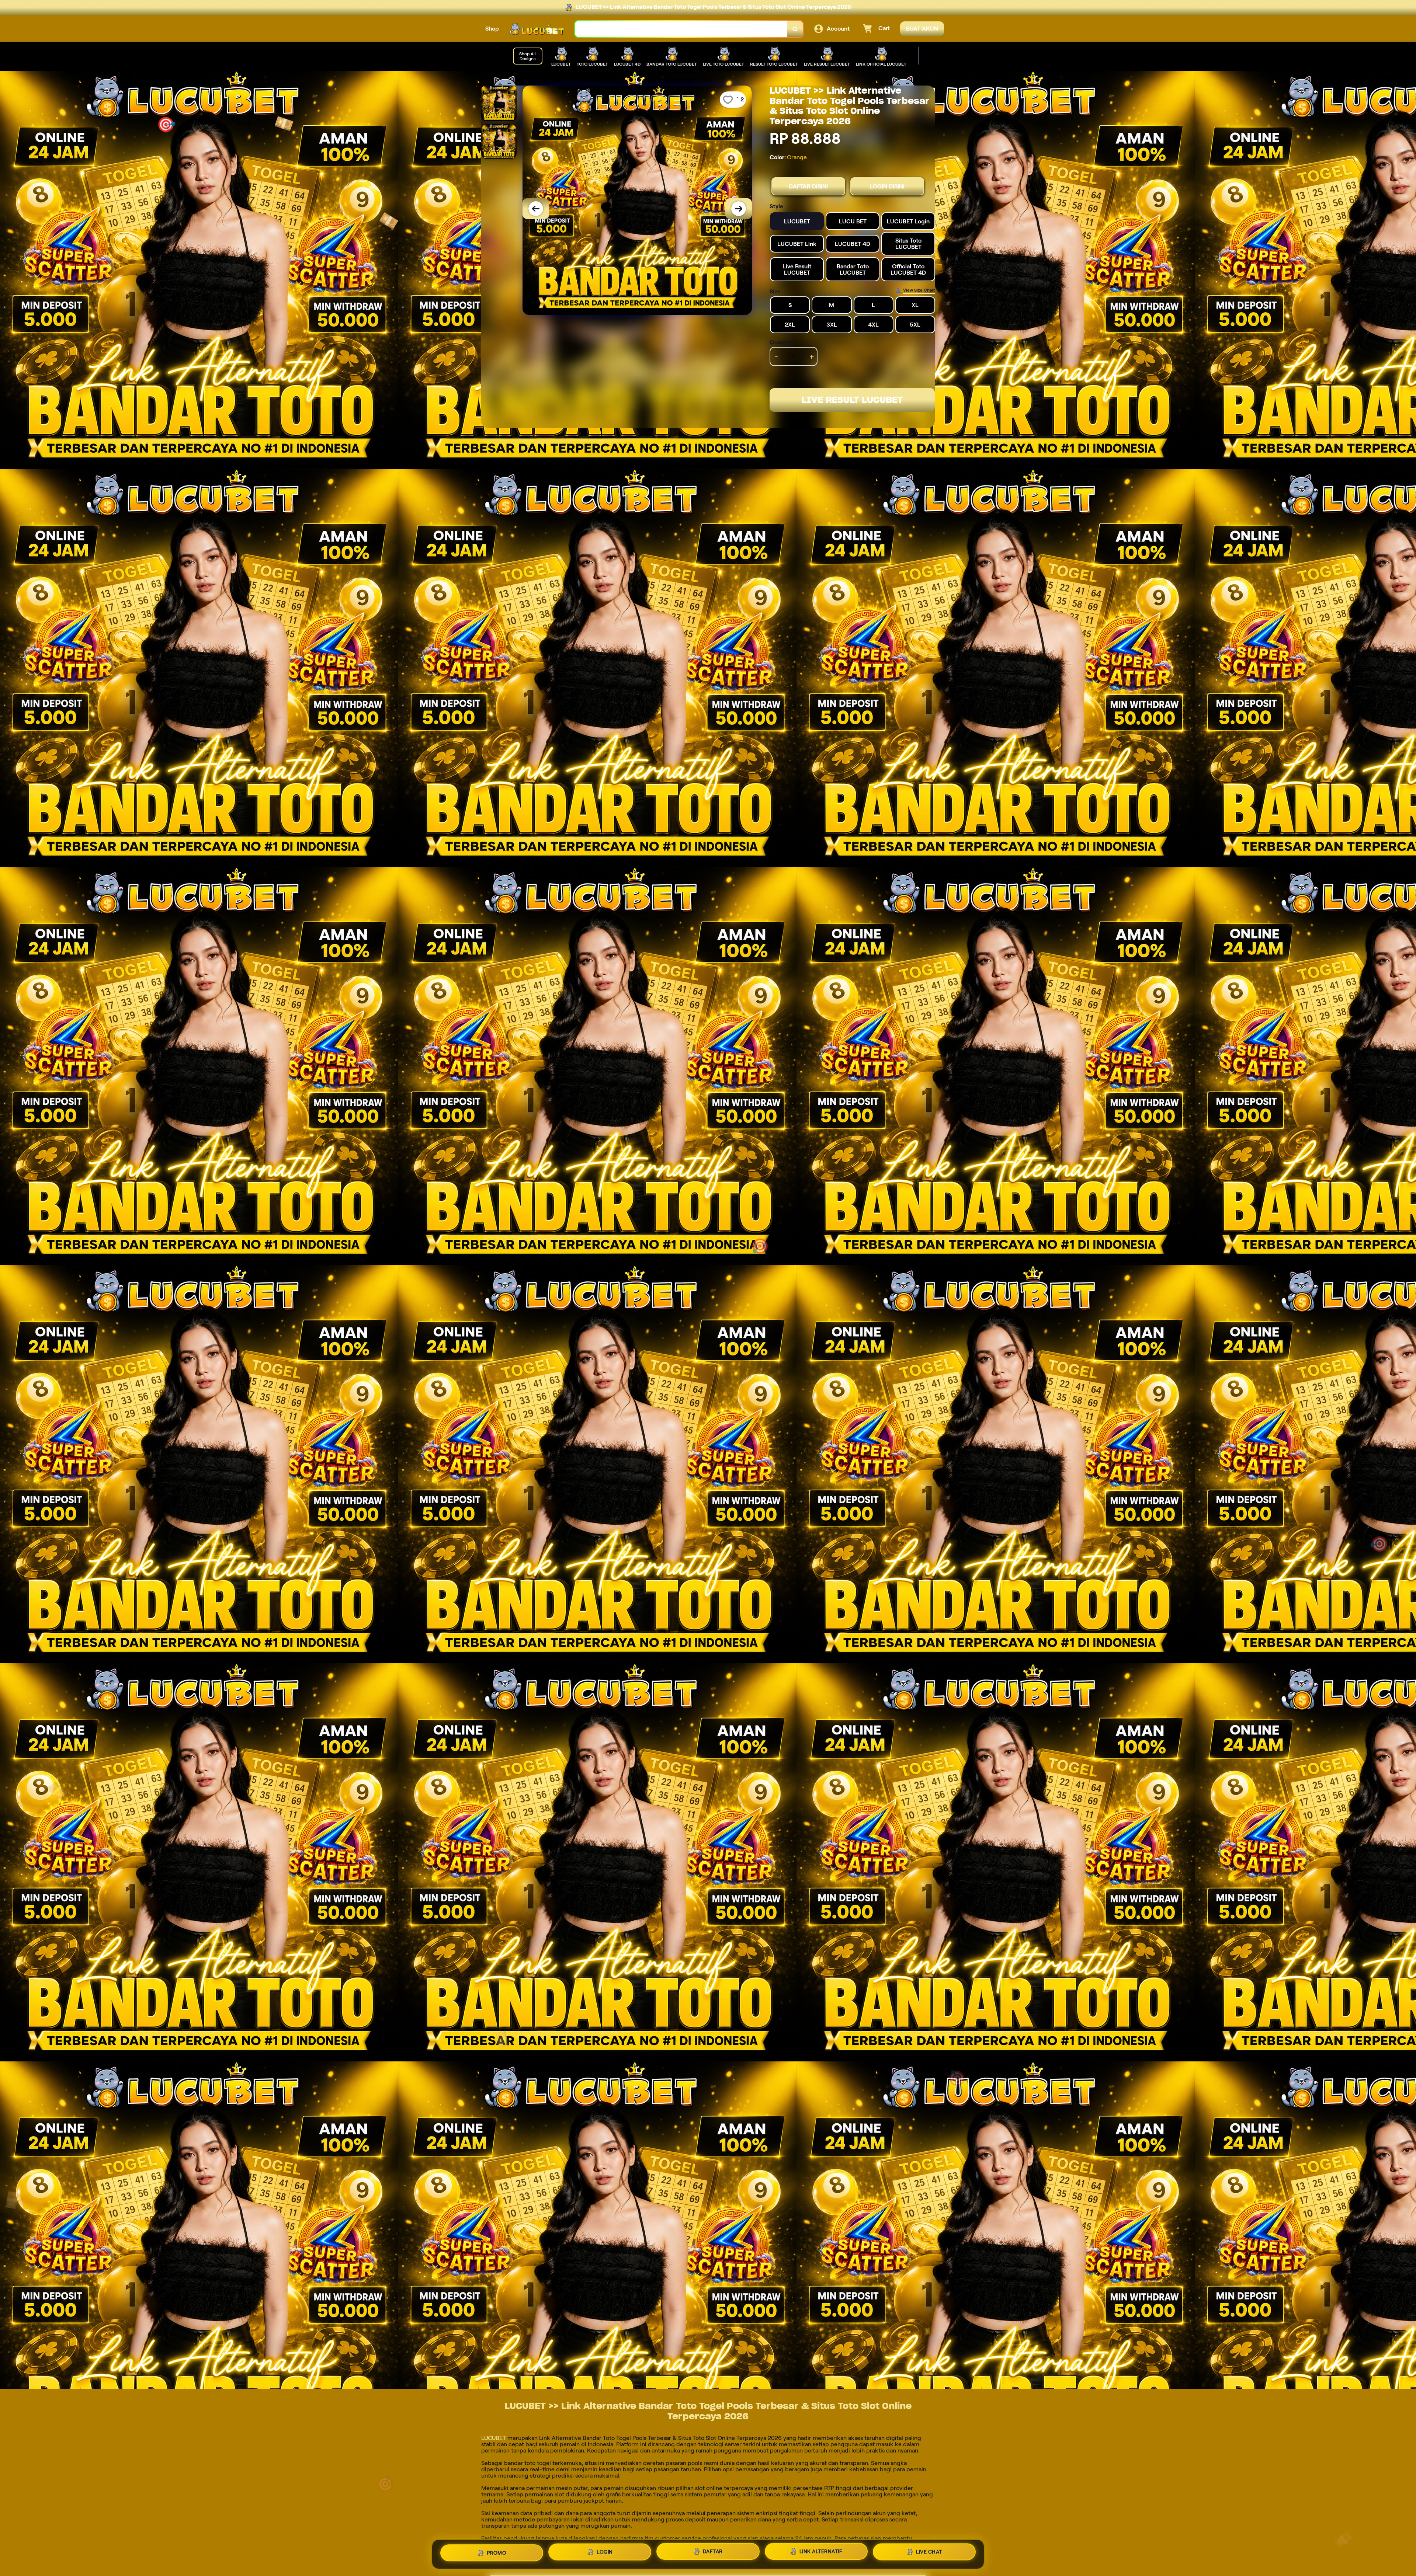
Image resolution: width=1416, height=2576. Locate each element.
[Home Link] (537, 29)
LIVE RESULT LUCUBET (852, 400)
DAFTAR (713, 2552)
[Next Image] (739, 209)
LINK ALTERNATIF (821, 2551)
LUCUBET (494, 2438)
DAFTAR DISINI (808, 186)
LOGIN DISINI (887, 186)
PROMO (497, 2554)
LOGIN (605, 2553)
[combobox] (681, 29)
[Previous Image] (536, 209)
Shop (492, 29)
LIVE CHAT (929, 2551)
